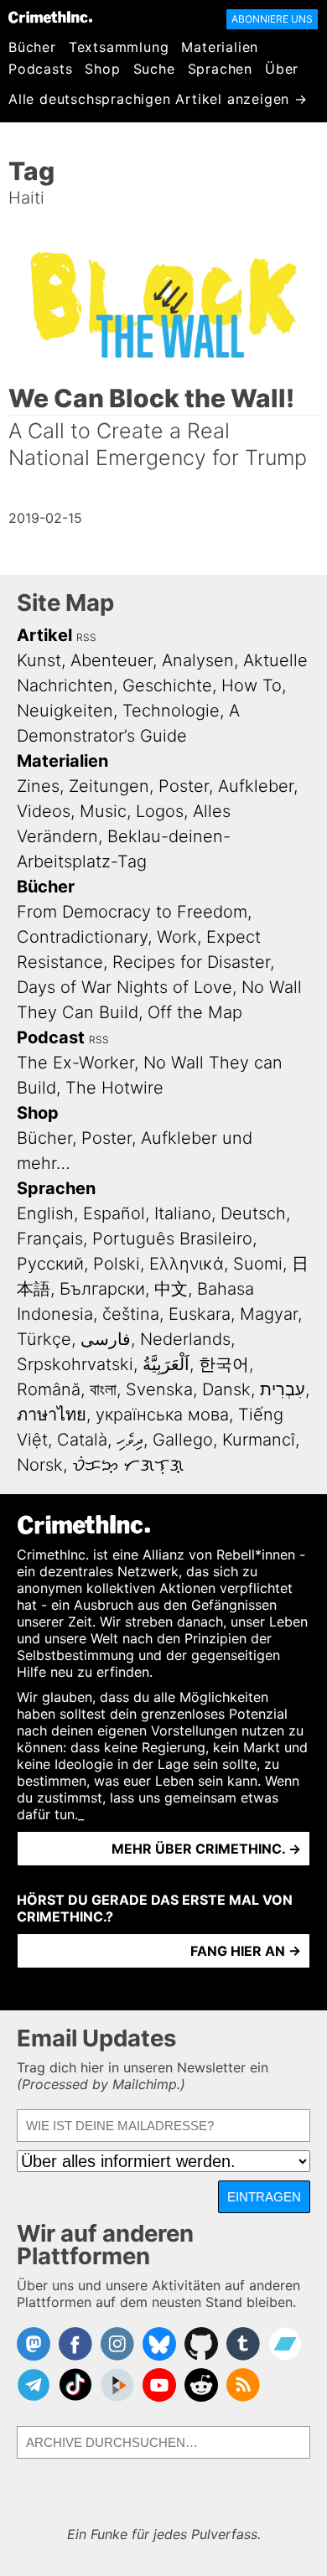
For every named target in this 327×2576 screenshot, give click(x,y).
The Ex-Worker (75, 1063)
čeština (131, 1314)
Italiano (183, 1213)
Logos (160, 811)
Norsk (40, 1465)
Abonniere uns (272, 19)
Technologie (171, 711)
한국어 (224, 1364)
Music (103, 811)
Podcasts (40, 69)
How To (252, 685)
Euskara (200, 1314)
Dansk (226, 1389)
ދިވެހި (130, 1440)
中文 (171, 1289)
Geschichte (167, 685)
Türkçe (44, 1339)
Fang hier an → (246, 1951)
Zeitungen (109, 786)
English (45, 1213)
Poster (184, 786)
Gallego (183, 1440)
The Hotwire (114, 1088)
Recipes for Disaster (191, 962)
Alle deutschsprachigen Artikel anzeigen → (158, 99)
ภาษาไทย (52, 1415)
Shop (102, 69)
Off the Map (195, 1012)
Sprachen (220, 69)
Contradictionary (82, 937)
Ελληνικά (187, 1264)
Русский (50, 1264)
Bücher (32, 47)
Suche (154, 69)
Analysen (198, 660)
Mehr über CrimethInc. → (206, 1849)
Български (102, 1289)
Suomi (258, 1264)
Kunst (39, 660)
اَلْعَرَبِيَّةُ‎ (166, 1364)
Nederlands (185, 1339)
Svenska (159, 1389)
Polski (117, 1264)
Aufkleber (256, 786)
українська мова (162, 1415)
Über (282, 69)
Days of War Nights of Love (125, 987)
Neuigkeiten (65, 711)
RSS (86, 637)
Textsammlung (119, 47)
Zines (38, 786)
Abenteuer (112, 660)
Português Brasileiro (172, 1239)
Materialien (220, 47)
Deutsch (253, 1213)
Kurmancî (259, 1440)
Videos (44, 811)
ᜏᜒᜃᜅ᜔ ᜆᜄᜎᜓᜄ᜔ (128, 1465)
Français (50, 1239)
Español (114, 1213)
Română (49, 1389)
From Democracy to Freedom (132, 912)
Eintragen (264, 2197)
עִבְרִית (283, 1389)
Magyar (269, 1314)
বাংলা (103, 1389)
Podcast (51, 1037)
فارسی (106, 1339)
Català (82, 1440)
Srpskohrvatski (75, 1364)
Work (177, 937)
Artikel (44, 635)
